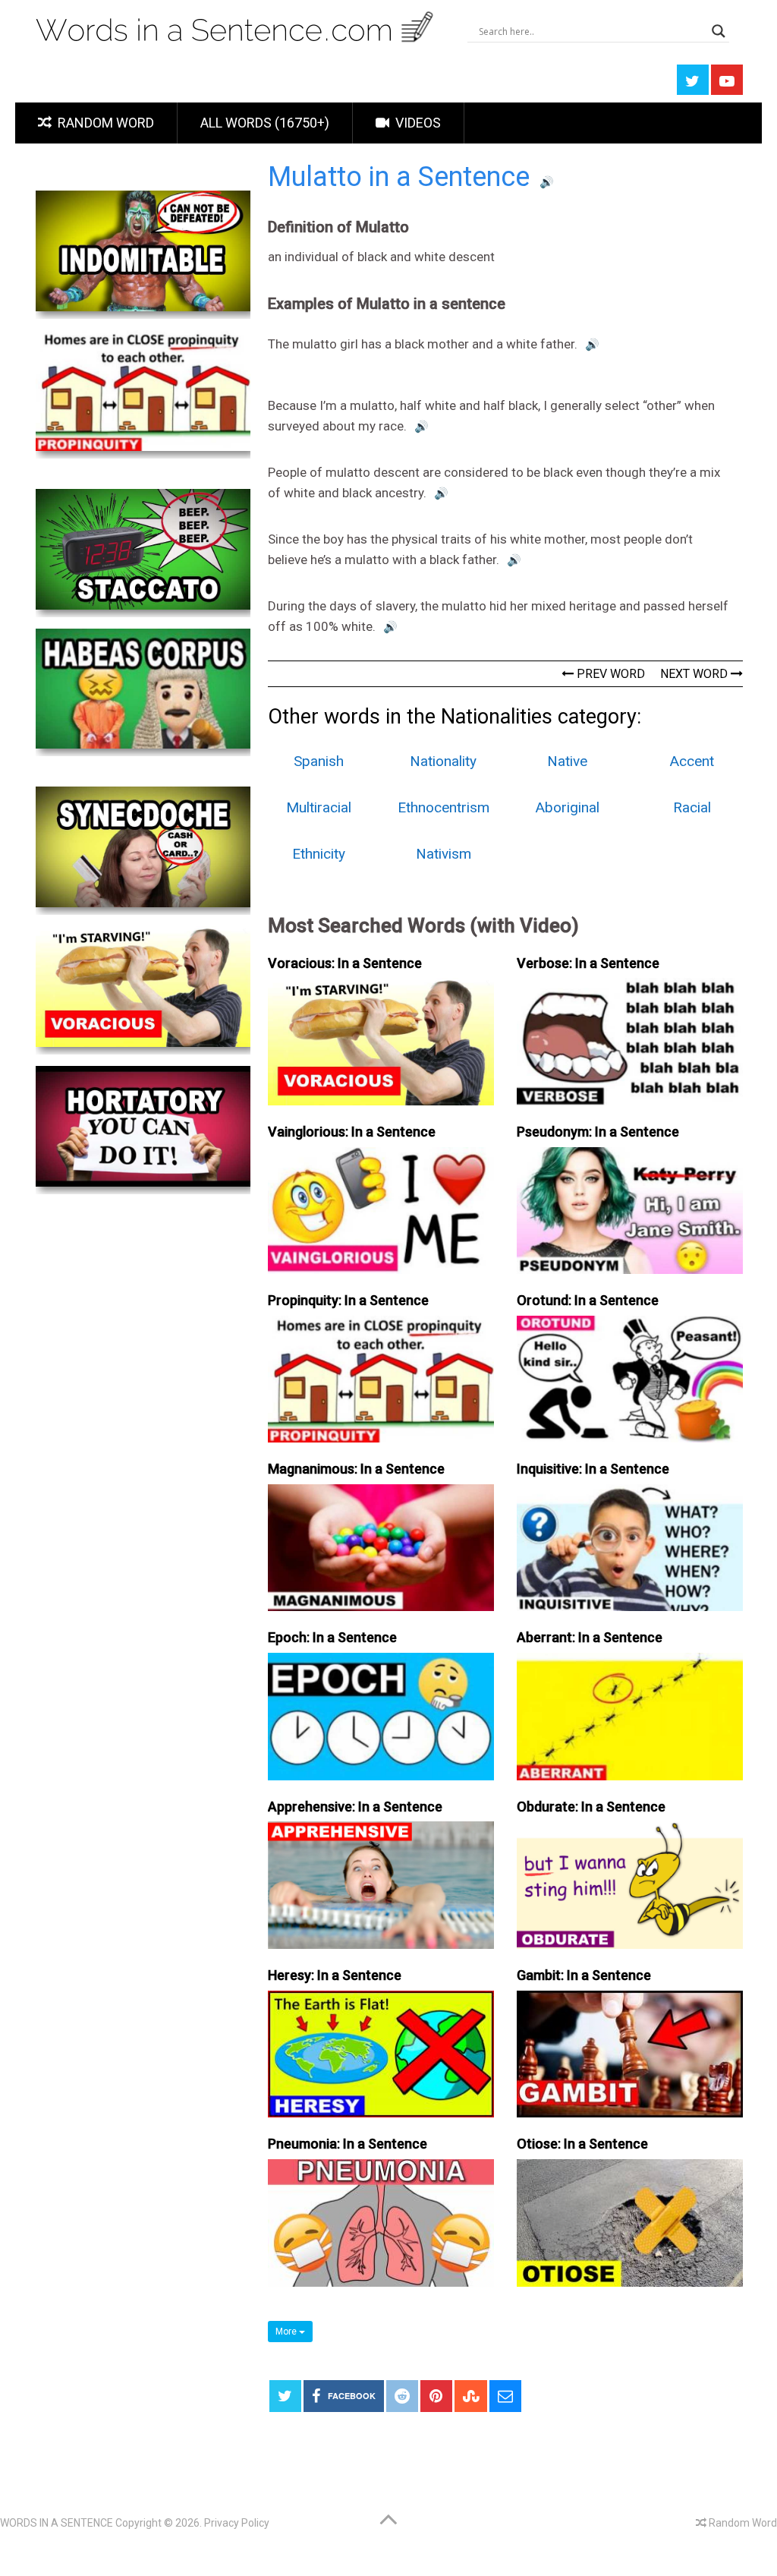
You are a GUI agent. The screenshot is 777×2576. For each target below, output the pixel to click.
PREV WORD (609, 674)
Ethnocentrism (444, 807)
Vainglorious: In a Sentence (352, 1132)
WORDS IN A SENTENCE (57, 2523)
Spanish (319, 761)
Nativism (444, 854)
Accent (692, 761)
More (287, 2332)
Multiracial (319, 807)
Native (567, 761)
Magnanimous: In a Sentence (356, 1469)
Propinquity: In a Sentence (348, 1300)
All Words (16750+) (265, 123)
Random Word (104, 123)
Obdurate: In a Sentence (591, 1807)
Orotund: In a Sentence (588, 1300)
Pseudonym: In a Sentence (598, 1132)
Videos (417, 123)
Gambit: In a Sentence (584, 1975)
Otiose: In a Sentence (582, 2144)
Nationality (443, 761)
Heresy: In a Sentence (335, 1975)
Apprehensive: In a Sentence (355, 1807)
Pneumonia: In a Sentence (348, 2144)
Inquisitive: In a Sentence (593, 1469)
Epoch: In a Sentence (332, 1637)
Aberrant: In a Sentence (590, 1637)
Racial (692, 807)
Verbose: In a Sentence (588, 963)
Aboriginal (568, 807)
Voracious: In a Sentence (345, 963)
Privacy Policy (237, 2523)
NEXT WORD (695, 674)
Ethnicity (319, 854)
